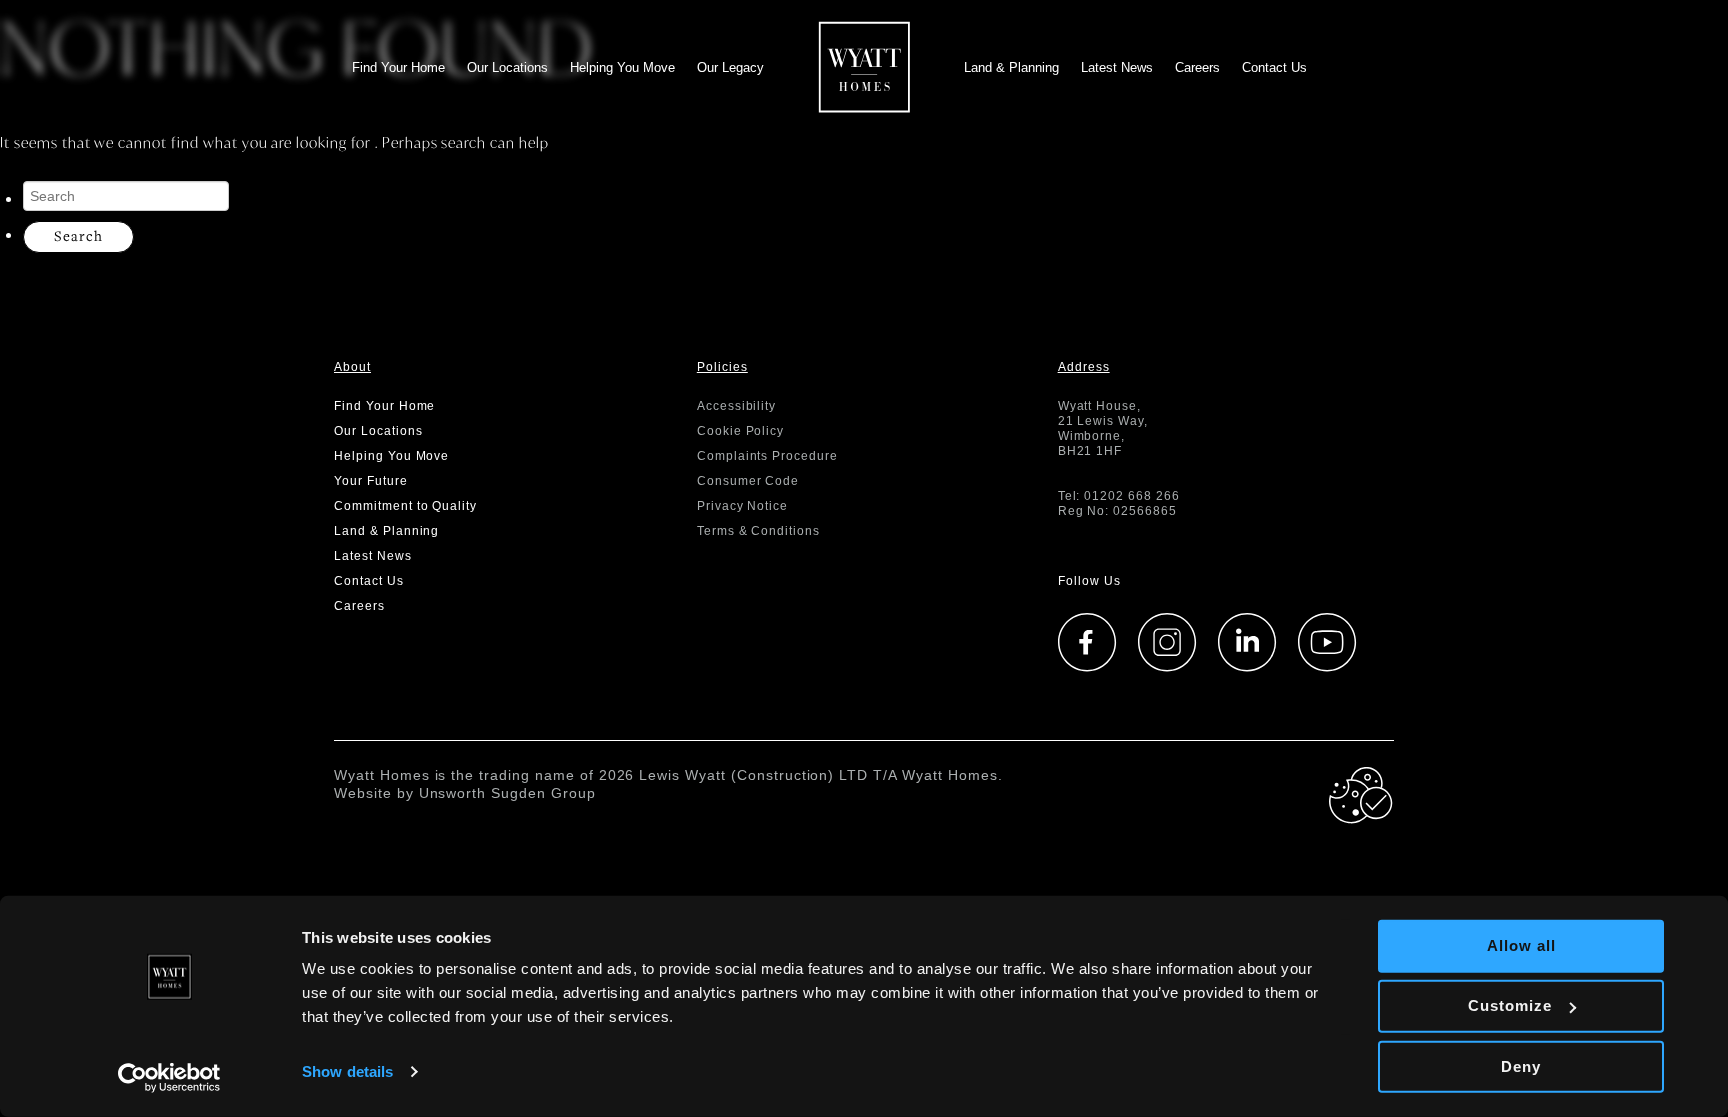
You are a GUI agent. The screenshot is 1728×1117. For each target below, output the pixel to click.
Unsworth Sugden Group (507, 793)
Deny (1521, 1065)
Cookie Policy (740, 431)
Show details (347, 1071)
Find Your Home (398, 67)
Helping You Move (622, 67)
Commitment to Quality (405, 506)
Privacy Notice (742, 506)
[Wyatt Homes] (864, 62)
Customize (1510, 1005)
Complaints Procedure (767, 456)
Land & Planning (1011, 67)
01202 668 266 (1131, 496)
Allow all (1521, 945)
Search (78, 235)
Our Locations (507, 67)
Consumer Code (748, 481)
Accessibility (736, 406)
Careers (1197, 67)
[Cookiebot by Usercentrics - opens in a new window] (169, 1078)
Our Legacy (730, 67)
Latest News (1117, 67)
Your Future (371, 481)
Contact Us (1274, 67)
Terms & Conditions (758, 531)
